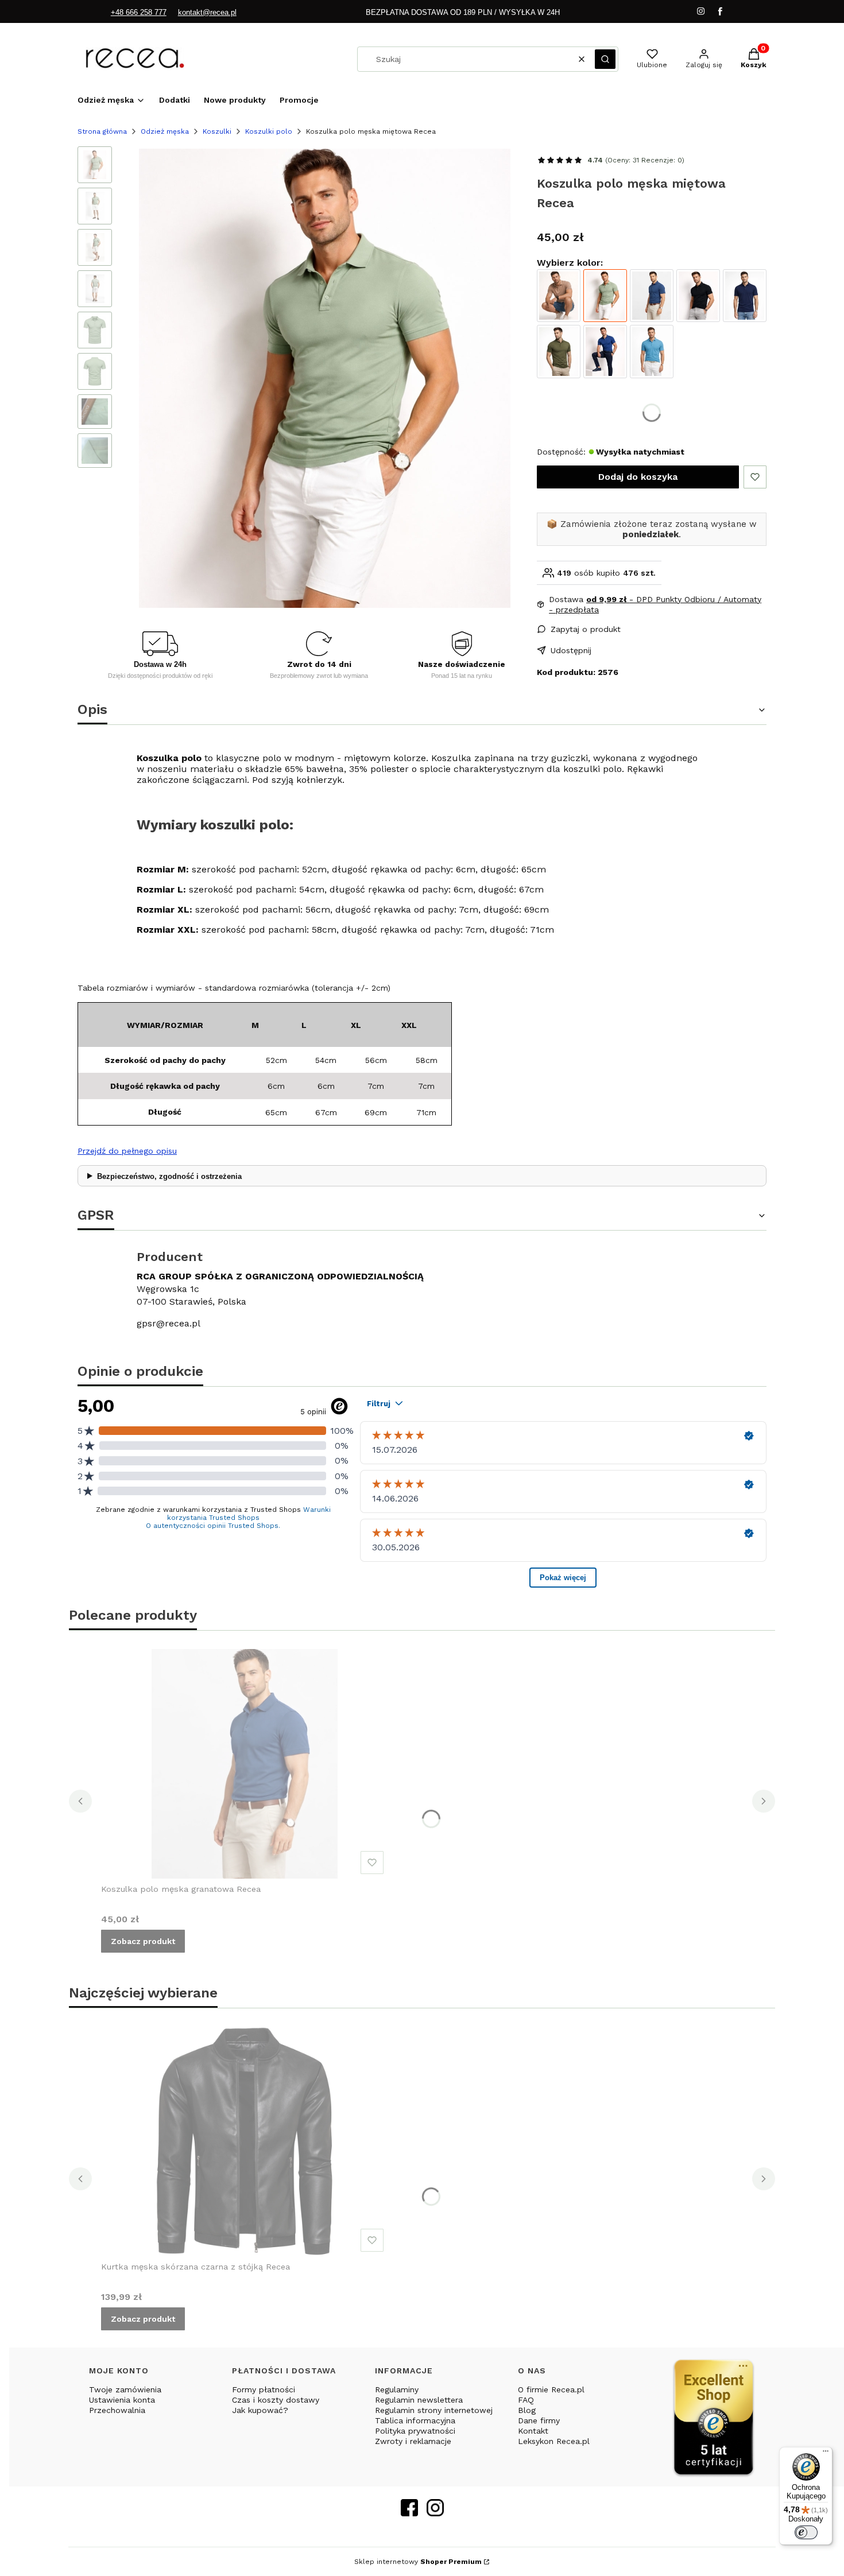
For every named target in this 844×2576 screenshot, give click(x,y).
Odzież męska (165, 131)
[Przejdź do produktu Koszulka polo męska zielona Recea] (559, 351)
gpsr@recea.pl (169, 1323)
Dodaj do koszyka (638, 477)
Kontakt (533, 2431)
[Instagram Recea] (435, 2513)
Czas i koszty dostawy (276, 2400)
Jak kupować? (260, 2410)
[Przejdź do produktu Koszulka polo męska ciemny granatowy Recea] (745, 296)
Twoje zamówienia (125, 2389)
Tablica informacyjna (415, 2420)
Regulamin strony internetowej (434, 2410)
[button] (605, 59)
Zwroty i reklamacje (413, 2441)
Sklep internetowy (418, 2562)
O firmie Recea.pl (551, 2389)
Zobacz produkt (143, 1941)
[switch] (806, 2532)
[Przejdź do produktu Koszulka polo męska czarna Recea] (698, 296)
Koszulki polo (269, 131)
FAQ (526, 2400)
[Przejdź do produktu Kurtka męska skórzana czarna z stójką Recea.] (245, 2142)
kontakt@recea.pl (207, 12)
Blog (527, 2410)
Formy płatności (264, 2389)
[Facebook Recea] (409, 2513)
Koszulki (217, 131)
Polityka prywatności (415, 2431)
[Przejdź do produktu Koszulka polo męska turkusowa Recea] (652, 351)
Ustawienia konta (122, 2400)
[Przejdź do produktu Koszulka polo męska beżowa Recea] (559, 296)
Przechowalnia (117, 2410)
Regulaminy (397, 2389)
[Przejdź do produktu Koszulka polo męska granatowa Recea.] (245, 1764)
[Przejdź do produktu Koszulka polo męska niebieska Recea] (605, 351)
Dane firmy (539, 2420)
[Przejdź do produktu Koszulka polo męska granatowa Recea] (652, 296)
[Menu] (826, 2454)
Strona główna (102, 131)
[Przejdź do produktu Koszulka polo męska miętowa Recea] (605, 296)
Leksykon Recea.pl (554, 2441)
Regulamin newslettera (419, 2400)
